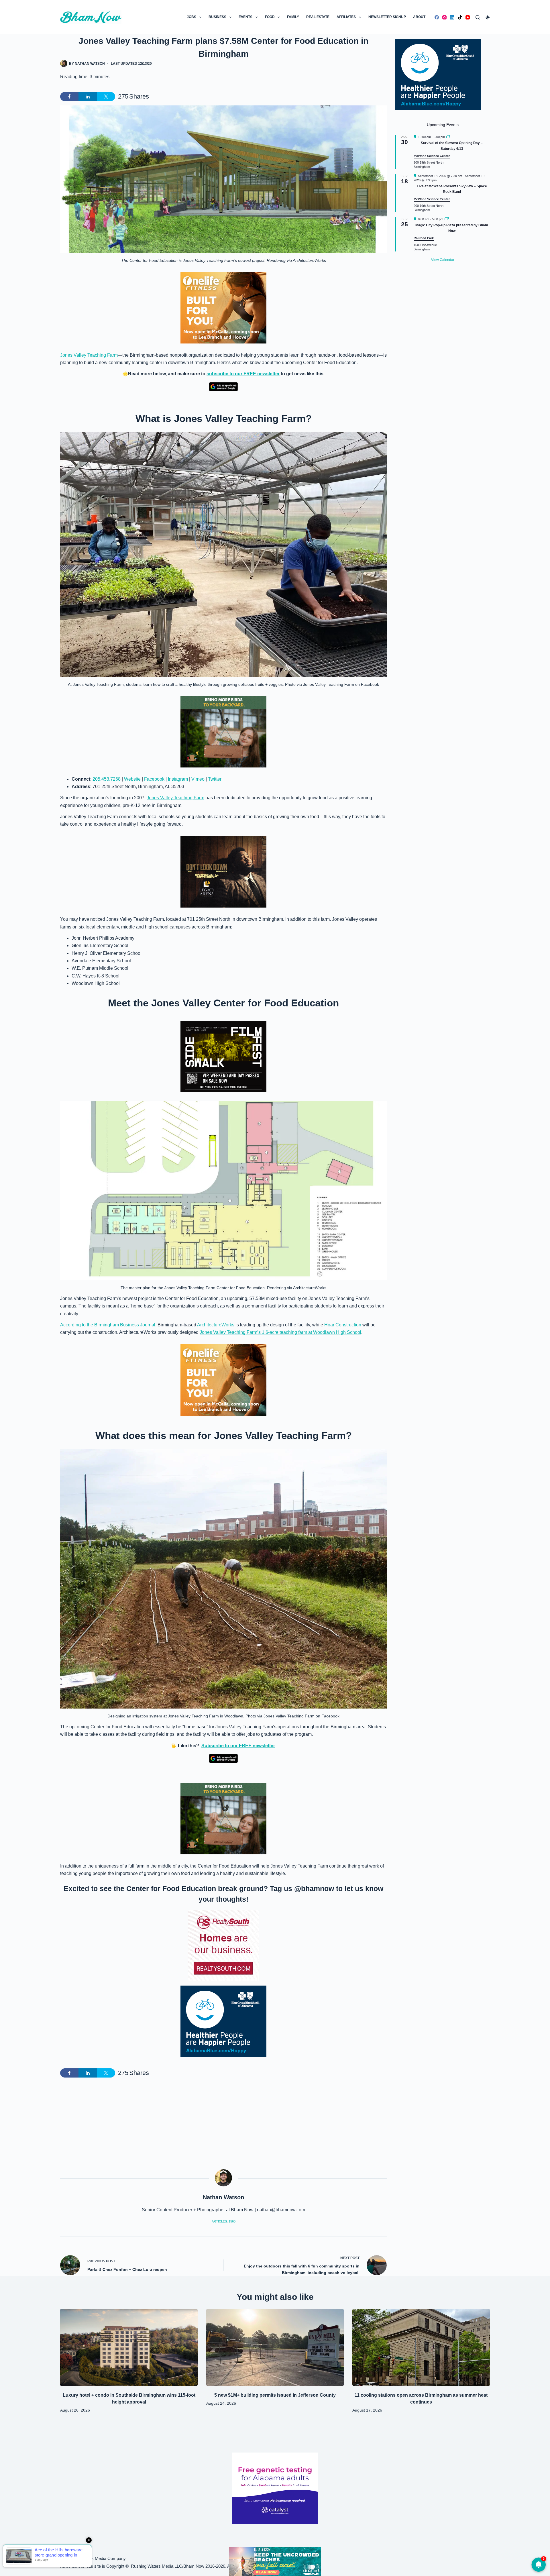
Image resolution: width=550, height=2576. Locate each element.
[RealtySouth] (223, 1945)
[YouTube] (468, 17)
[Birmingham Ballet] (275, 2561)
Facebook (154, 779)
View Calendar (443, 260)
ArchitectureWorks (216, 1325)
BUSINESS (217, 17)
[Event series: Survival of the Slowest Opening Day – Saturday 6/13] (448, 137)
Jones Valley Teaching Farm (89, 355)
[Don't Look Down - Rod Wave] (223, 872)
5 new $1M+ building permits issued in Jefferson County (275, 2395)
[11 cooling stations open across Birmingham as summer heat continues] (421, 2347)
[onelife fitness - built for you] (223, 307)
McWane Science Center (432, 156)
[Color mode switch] (488, 17)
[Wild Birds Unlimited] (223, 731)
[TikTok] (460, 17)
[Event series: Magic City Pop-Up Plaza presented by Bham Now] (447, 219)
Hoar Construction (343, 1325)
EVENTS (245, 17)
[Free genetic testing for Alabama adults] (275, 2488)
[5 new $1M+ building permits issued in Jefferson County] (275, 2347)
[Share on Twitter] (106, 97)
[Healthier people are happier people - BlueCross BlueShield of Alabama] (223, 2021)
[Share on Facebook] (69, 97)
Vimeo (198, 779)
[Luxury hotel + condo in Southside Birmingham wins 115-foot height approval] (129, 2347)
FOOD (270, 17)
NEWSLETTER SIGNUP (387, 17)
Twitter (215, 779)
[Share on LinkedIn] (88, 97)
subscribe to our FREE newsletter (243, 374)
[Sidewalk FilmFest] (223, 1056)
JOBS (191, 17)
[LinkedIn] (452, 17)
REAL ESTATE (318, 17)
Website (132, 779)
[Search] (478, 17)
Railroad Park (424, 238)
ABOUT (419, 17)
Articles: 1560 (224, 2221)
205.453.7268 (107, 779)
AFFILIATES (346, 17)
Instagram (178, 779)
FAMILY (293, 17)
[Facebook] (437, 17)
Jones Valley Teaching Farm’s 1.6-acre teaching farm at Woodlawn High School (280, 1332)
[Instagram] (444, 17)
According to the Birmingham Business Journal (108, 1325)
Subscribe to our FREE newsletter (238, 1746)
